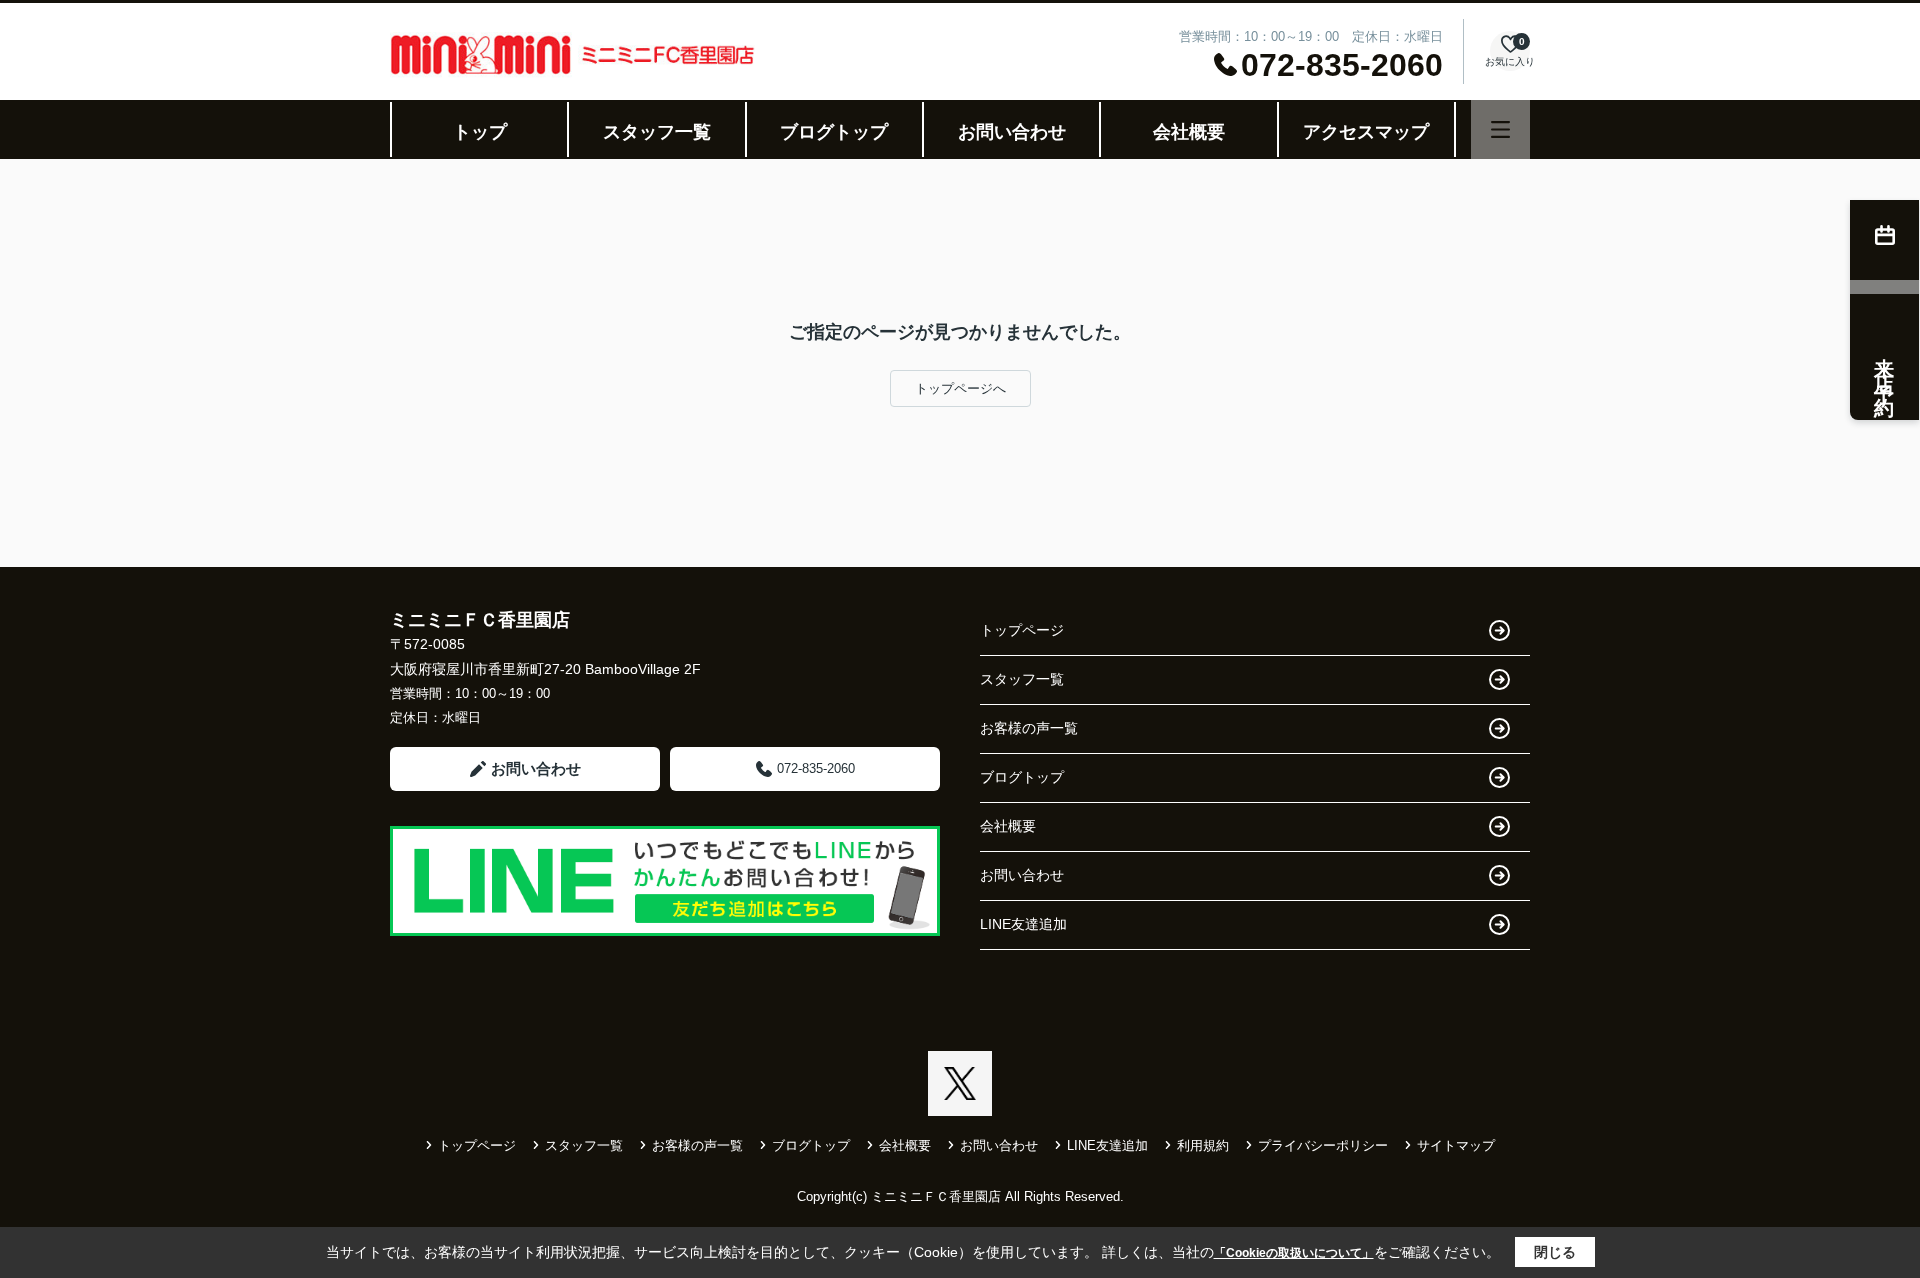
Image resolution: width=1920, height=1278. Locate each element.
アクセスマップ (1366, 132)
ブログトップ (834, 132)
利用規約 (1203, 1145)
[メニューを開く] (1500, 129)
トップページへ (960, 388)
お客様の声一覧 (1029, 728)
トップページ (1022, 630)
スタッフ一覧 (657, 132)
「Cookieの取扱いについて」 (1294, 1253)
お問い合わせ (1012, 132)
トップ (480, 132)
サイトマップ (1456, 1145)
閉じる (1555, 1252)
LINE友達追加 (1023, 924)
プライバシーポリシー (1323, 1145)
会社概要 (1189, 132)
